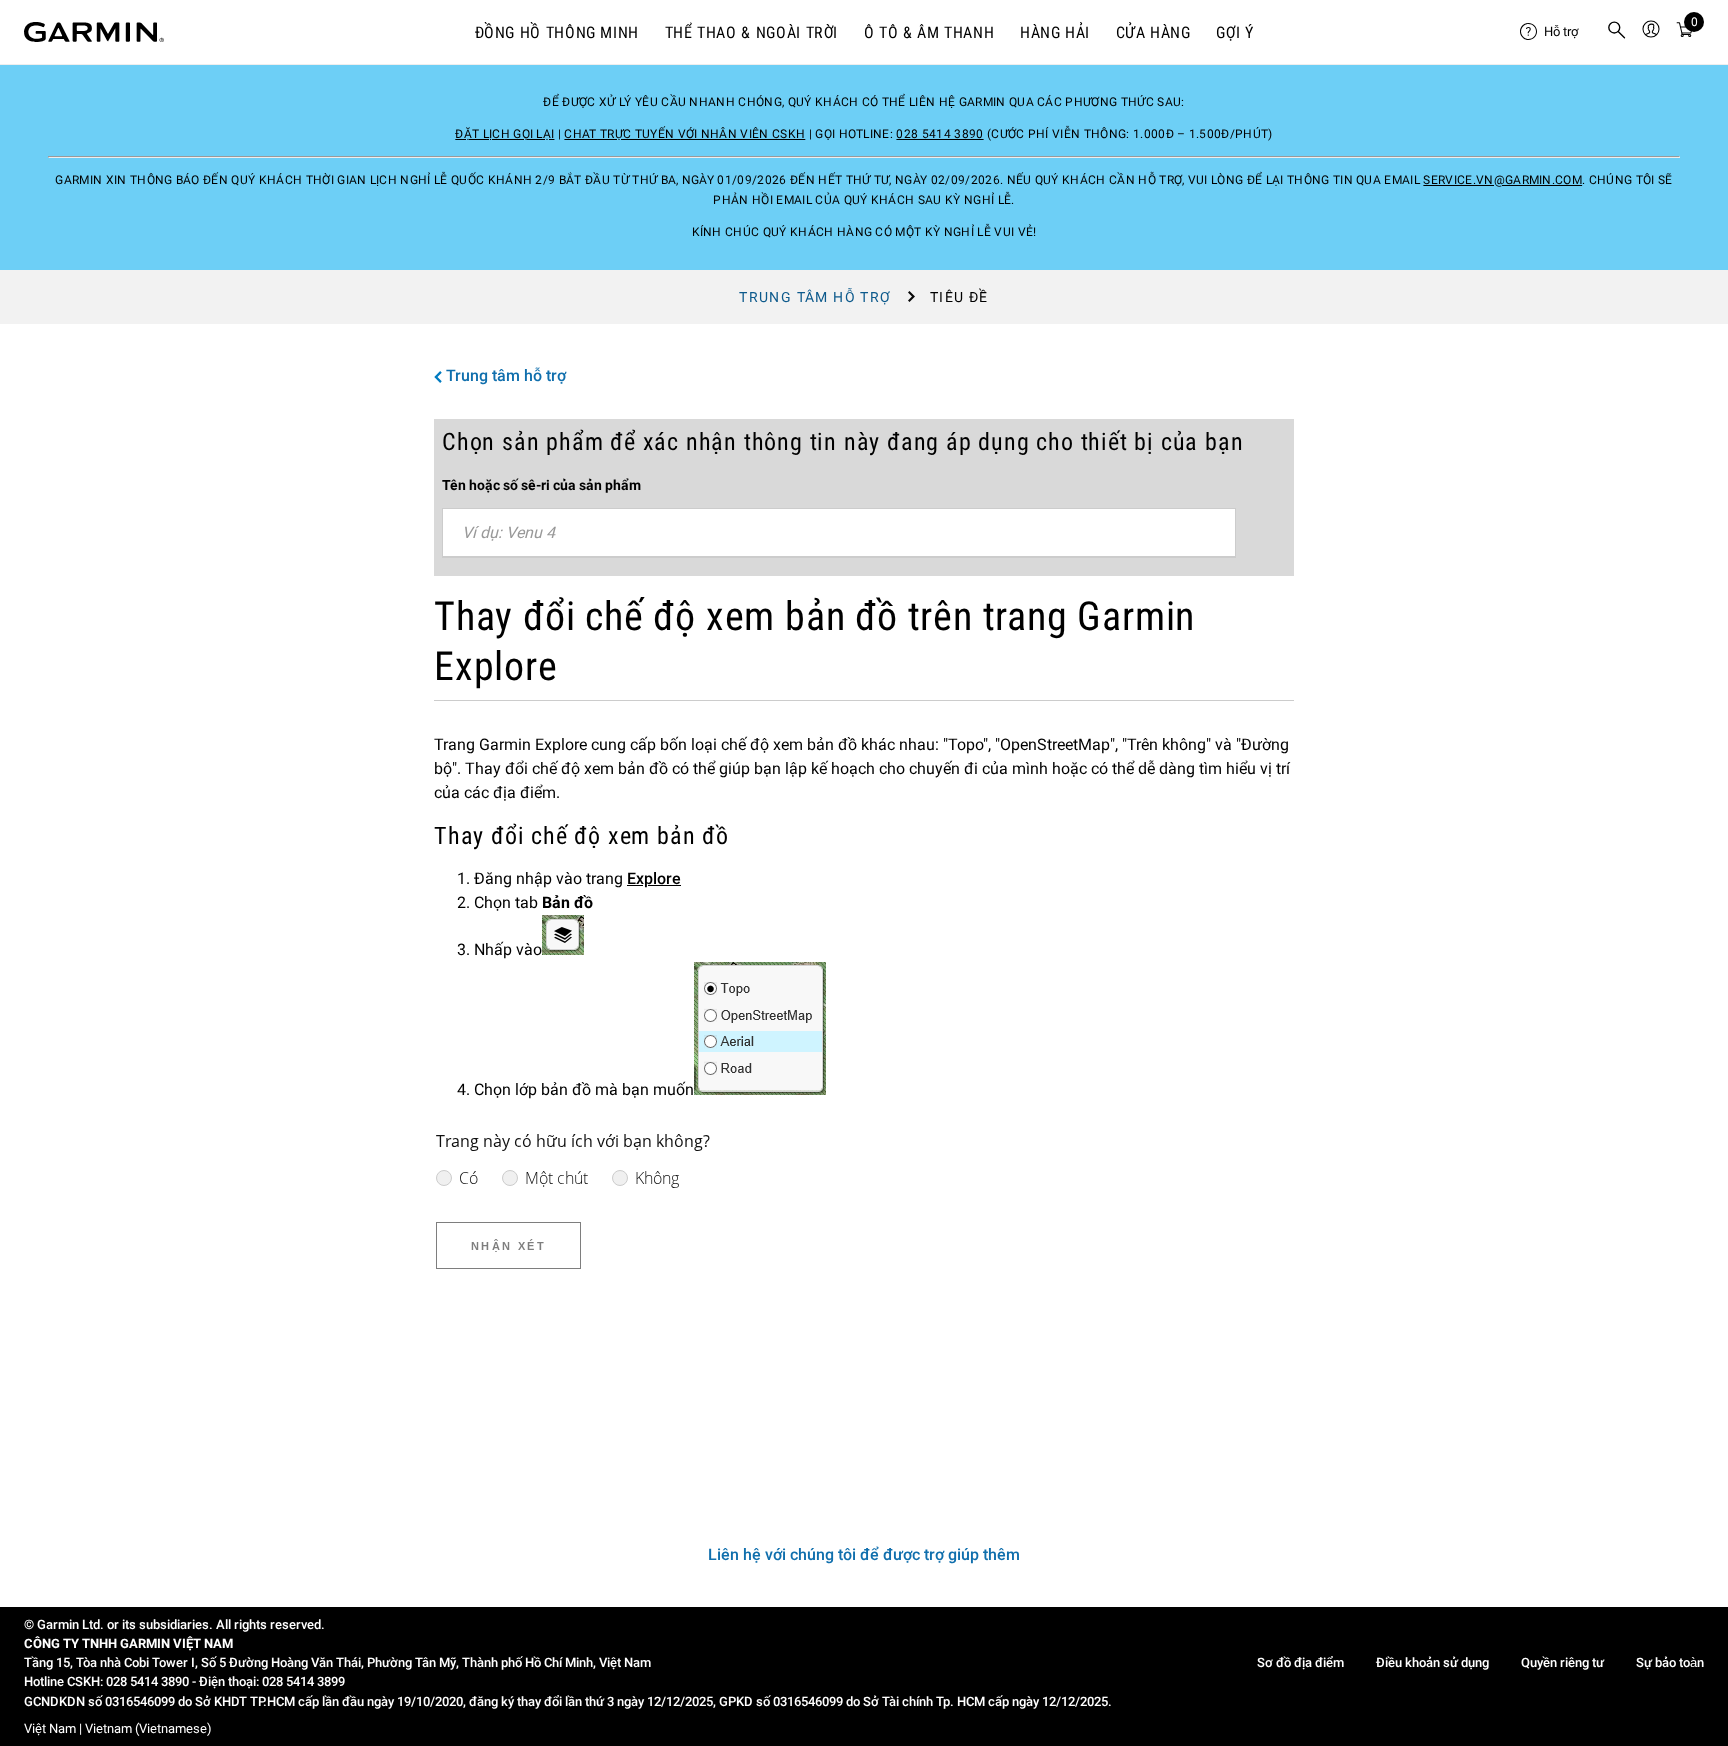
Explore (654, 878)
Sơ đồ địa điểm (1300, 1662)
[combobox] (839, 533)
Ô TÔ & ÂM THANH (929, 32)
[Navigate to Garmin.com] (94, 32)
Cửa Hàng (1153, 32)
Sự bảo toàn (1670, 1662)
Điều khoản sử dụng (1432, 1662)
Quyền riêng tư (1562, 1662)
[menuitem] (1555, 32)
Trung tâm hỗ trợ (815, 297)
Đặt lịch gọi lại (504, 134)
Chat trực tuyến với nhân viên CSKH (684, 134)
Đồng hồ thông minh (557, 32)
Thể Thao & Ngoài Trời (751, 32)
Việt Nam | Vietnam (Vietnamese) (118, 1728)
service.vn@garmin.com (1502, 180)
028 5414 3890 (939, 134)
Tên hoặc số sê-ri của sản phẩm (541, 485)
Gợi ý (1234, 32)
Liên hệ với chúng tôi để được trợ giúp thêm (864, 1554)
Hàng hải (1055, 32)
